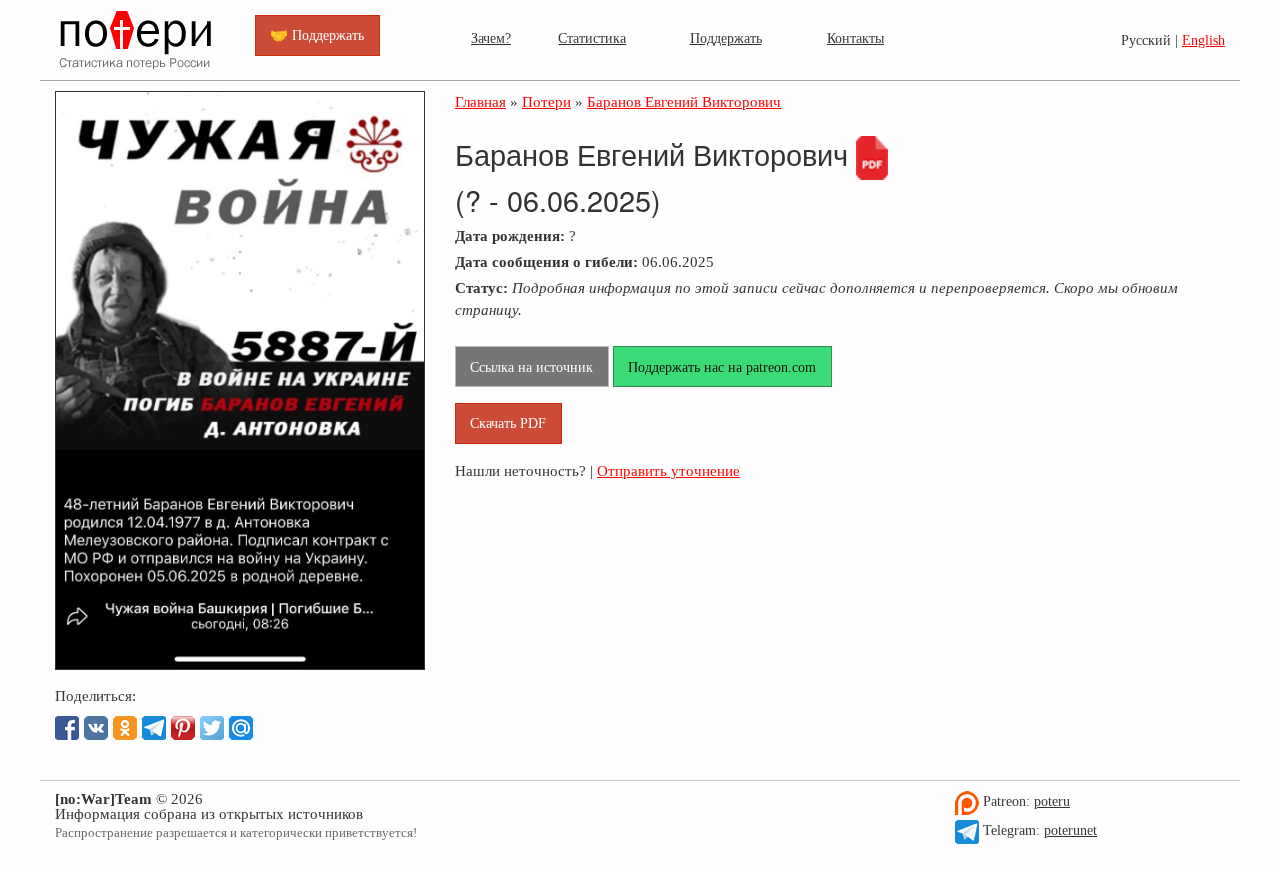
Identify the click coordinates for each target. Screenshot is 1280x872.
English (1203, 40)
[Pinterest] (183, 728)
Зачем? (491, 38)
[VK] (96, 728)
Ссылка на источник (531, 367)
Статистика (592, 38)
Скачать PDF (508, 423)
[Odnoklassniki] (125, 728)
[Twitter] (212, 728)
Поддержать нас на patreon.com (722, 367)
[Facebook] (67, 728)
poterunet (1070, 830)
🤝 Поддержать (317, 35)
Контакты (855, 38)
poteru (1052, 801)
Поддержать (726, 38)
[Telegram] (154, 728)
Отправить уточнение (668, 470)
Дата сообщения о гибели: (546, 261)
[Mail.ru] (241, 728)
